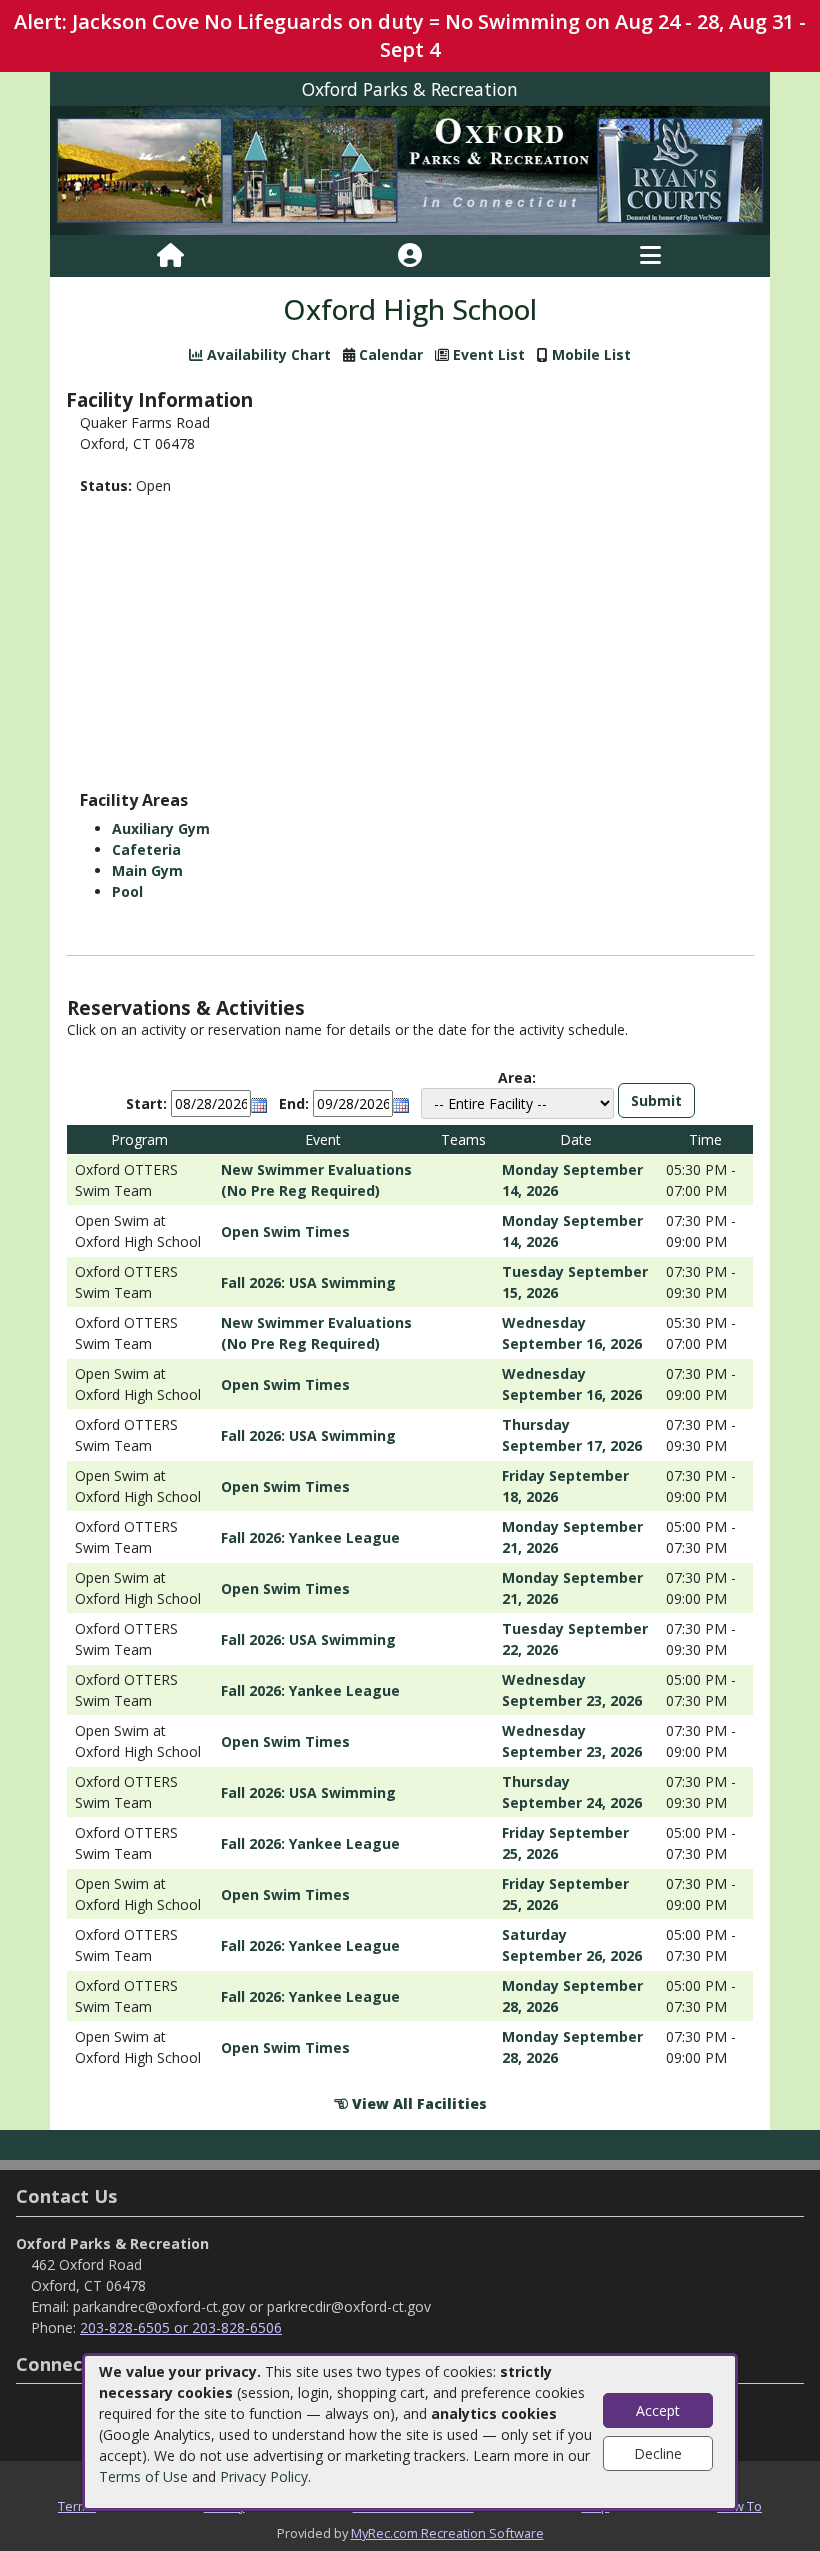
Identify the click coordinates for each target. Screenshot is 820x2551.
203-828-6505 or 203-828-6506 (181, 2327)
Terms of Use (143, 2476)
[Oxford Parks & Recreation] (410, 169)
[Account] (410, 256)
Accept (658, 2410)
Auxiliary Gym (161, 828)
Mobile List (591, 354)
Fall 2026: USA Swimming (308, 1282)
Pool (127, 891)
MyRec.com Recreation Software (447, 2533)
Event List (489, 354)
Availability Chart (267, 354)
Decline (658, 2453)
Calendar (391, 354)
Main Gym (147, 870)
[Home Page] (170, 256)
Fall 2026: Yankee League (310, 1537)
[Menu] (650, 256)
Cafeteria (146, 849)
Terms (77, 2506)
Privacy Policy (264, 2476)
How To (739, 2506)
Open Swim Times (285, 1231)
